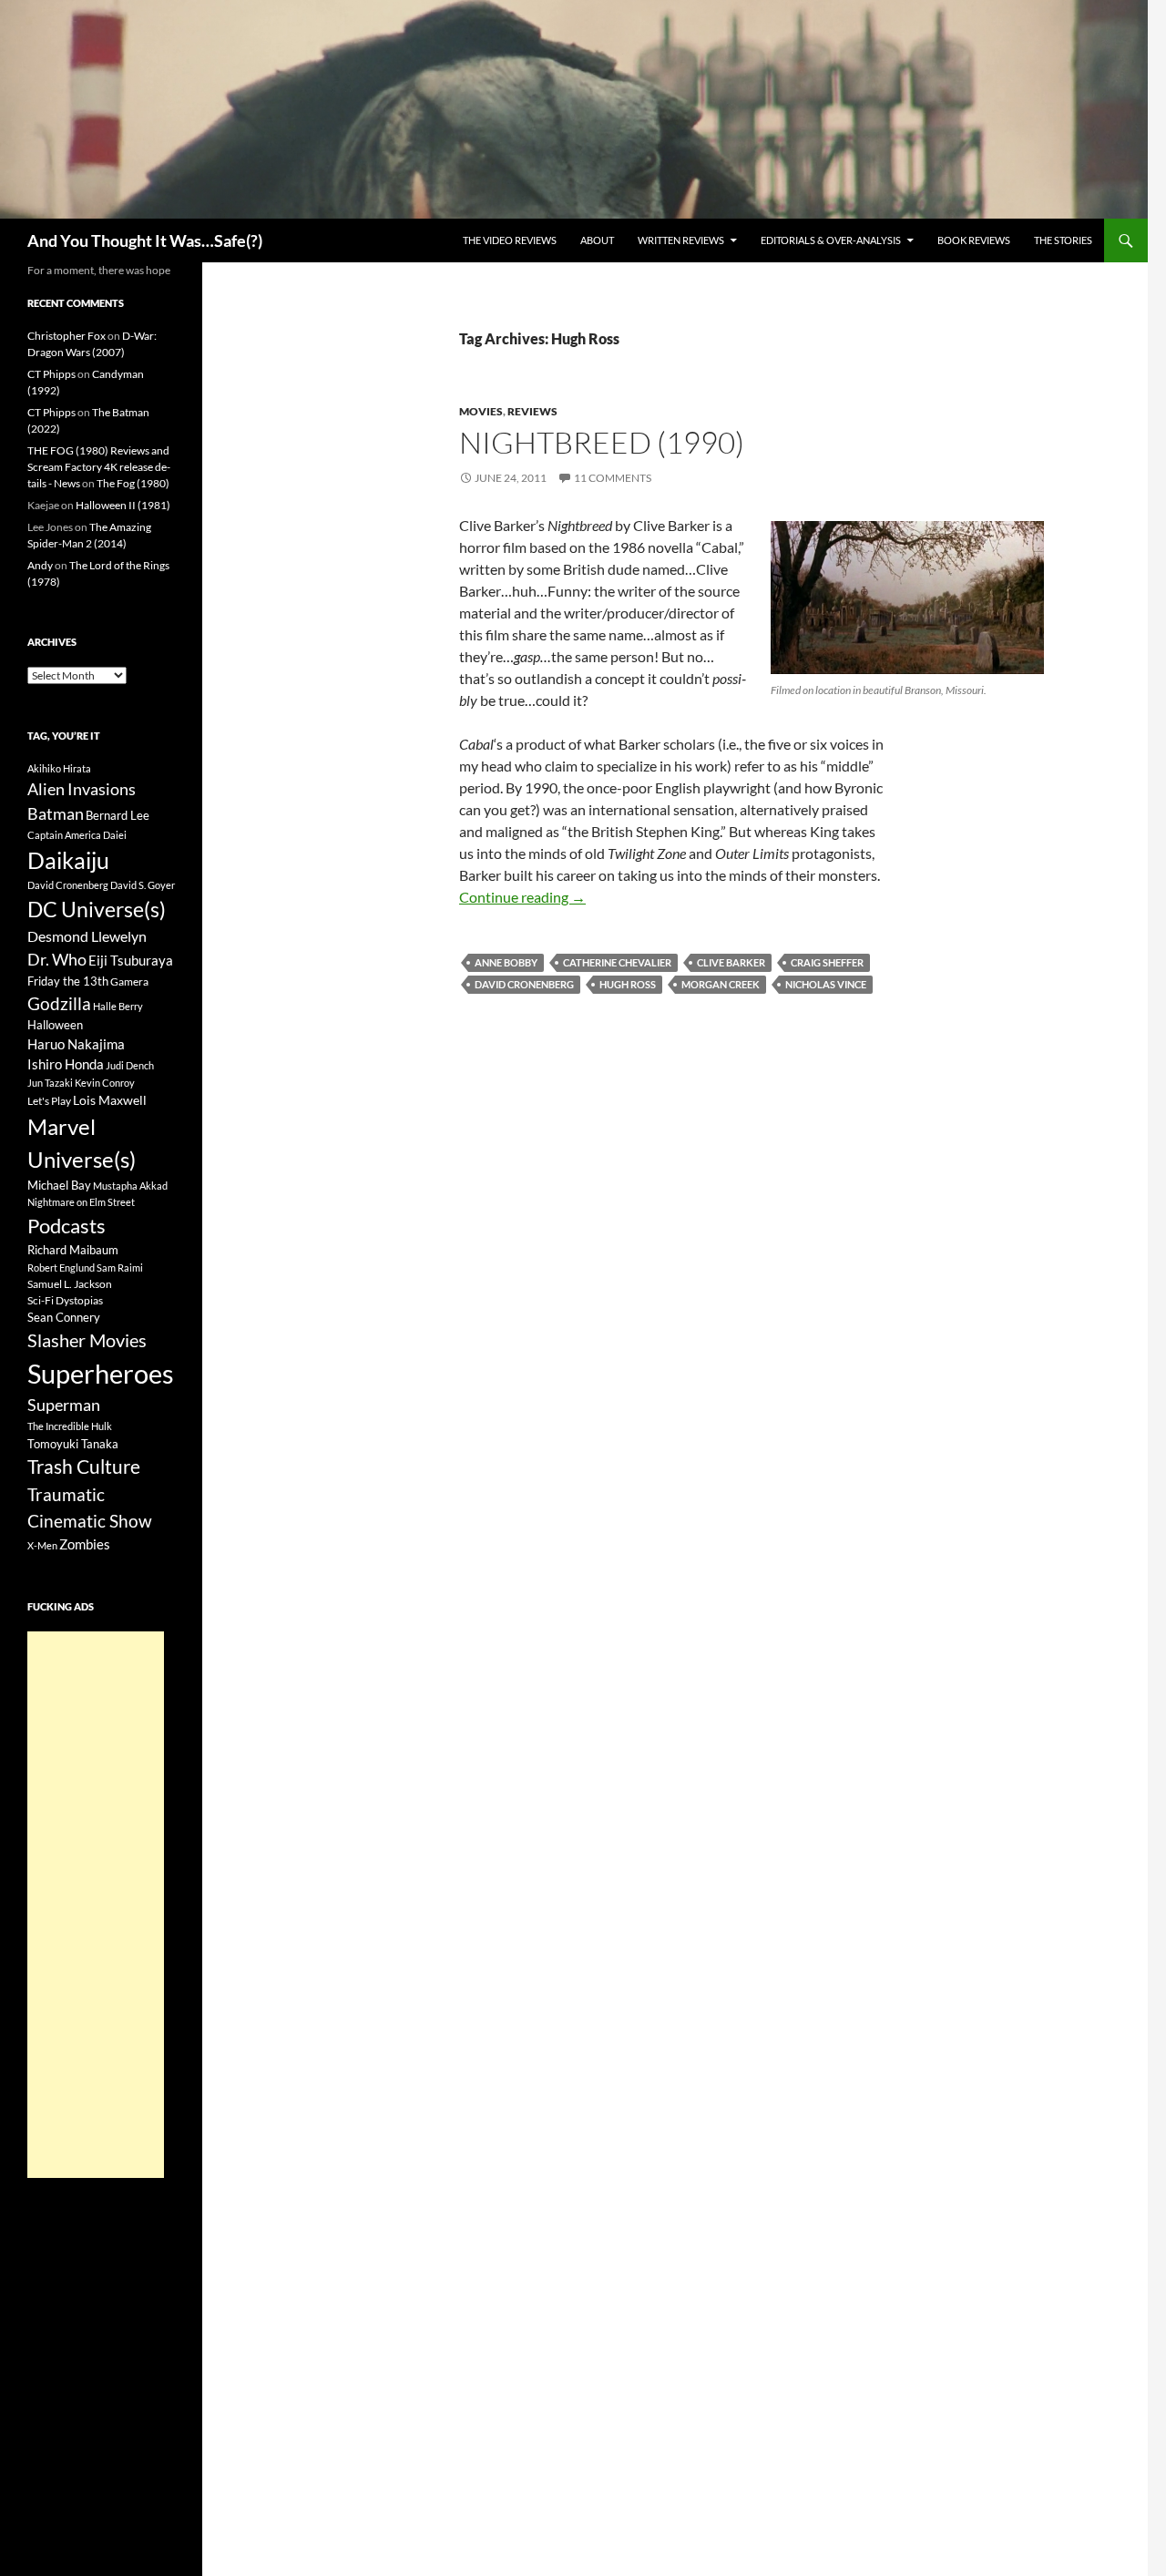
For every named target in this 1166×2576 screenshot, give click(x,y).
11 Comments (613, 478)
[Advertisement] (96, 1905)
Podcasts (66, 1226)
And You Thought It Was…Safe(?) (145, 240)
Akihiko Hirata (59, 768)
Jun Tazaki (50, 1083)
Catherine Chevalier (617, 962)
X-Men (42, 1545)
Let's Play (49, 1101)
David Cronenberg (524, 984)
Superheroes (101, 1373)
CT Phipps (51, 374)
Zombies (85, 1544)
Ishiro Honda (66, 1064)
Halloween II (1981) (123, 505)
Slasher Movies (87, 1340)
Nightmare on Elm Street (81, 1202)
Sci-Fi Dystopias (65, 1300)
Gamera (129, 981)
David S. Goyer (143, 885)
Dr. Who (57, 959)
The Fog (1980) (133, 483)
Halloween (55, 1025)
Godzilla (59, 1003)
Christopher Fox (66, 336)
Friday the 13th (68, 981)
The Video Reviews (510, 240)
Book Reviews (974, 240)
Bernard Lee (118, 815)
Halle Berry (118, 1006)
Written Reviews (681, 240)
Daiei (115, 835)
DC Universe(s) (97, 909)
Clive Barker (731, 962)
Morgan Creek (721, 984)
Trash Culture (84, 1467)
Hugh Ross (628, 984)
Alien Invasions (82, 789)
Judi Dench (130, 1065)
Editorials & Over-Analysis (831, 240)
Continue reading (522, 897)
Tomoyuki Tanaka (73, 1444)
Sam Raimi (120, 1268)
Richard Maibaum (73, 1250)
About (597, 240)
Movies (481, 411)
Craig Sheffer (827, 962)
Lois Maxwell (110, 1100)
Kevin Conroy (105, 1083)
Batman (56, 813)
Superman (64, 1405)
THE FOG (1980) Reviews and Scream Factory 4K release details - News (99, 467)
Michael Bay (59, 1185)
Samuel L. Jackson (70, 1284)
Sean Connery (64, 1317)
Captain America (64, 835)
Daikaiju (68, 860)
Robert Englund (61, 1268)
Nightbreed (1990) (602, 442)
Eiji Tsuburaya (131, 960)
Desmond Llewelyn (87, 936)
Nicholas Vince (826, 984)
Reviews (532, 411)
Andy (40, 565)
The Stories (1063, 240)
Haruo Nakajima (76, 1044)
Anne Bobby (506, 962)
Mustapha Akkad (130, 1186)
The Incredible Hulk (70, 1426)
